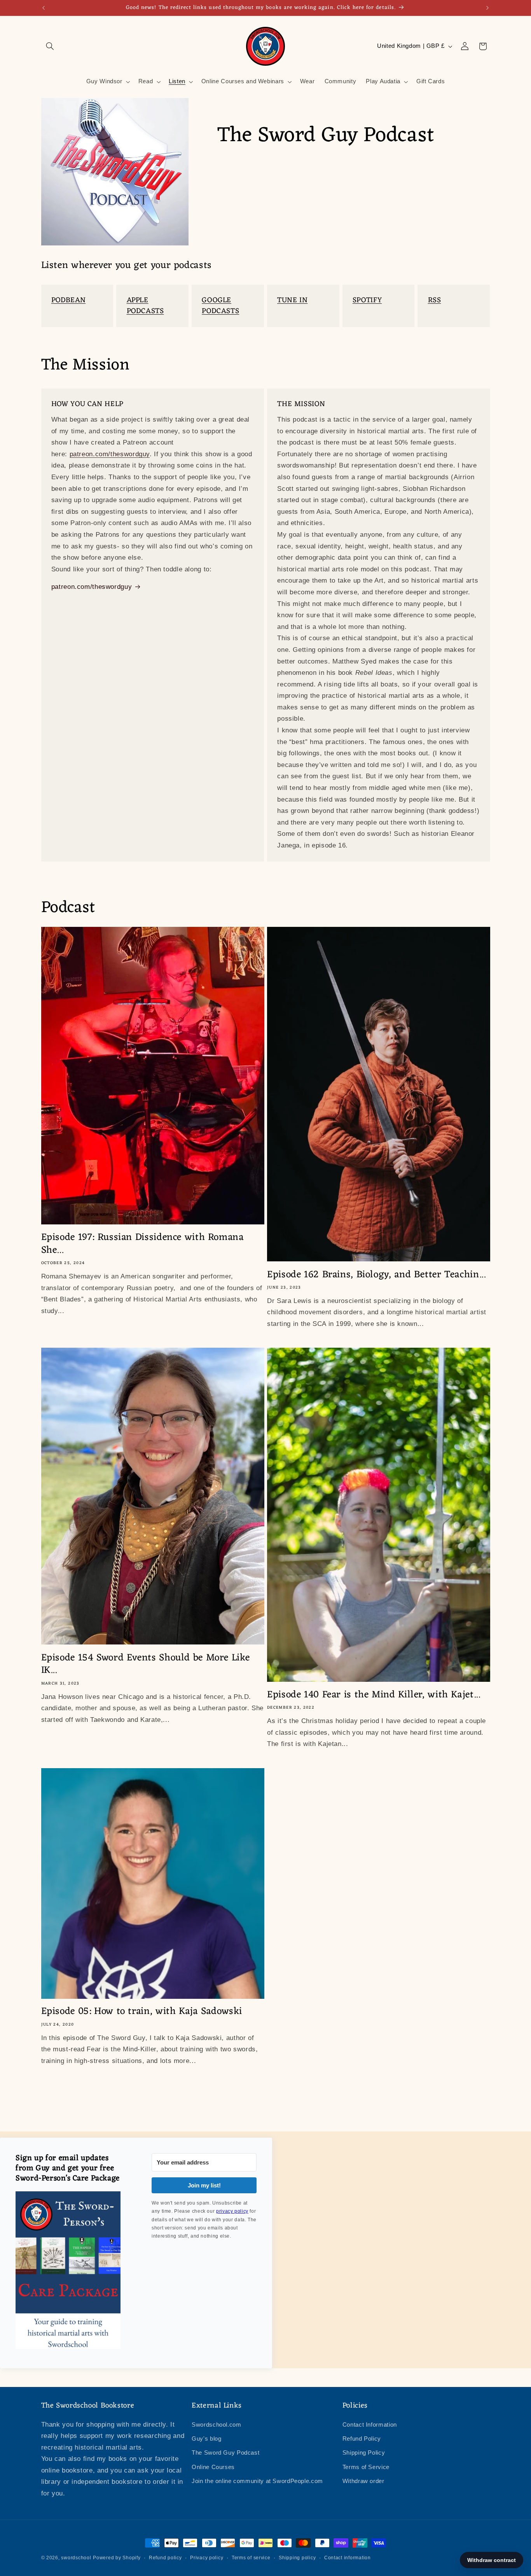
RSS (435, 300)
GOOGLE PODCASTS (220, 306)
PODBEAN (68, 300)
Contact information (348, 2558)
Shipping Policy (364, 2453)
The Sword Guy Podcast (225, 2453)
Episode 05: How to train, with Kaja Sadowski (142, 2012)
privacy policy (232, 2211)
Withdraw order (363, 2481)
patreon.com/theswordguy (110, 454)
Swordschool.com (216, 2425)
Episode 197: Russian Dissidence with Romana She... (143, 1244)
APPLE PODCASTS (145, 306)
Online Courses (213, 2467)
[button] (50, 46)
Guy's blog (206, 2439)
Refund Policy (362, 2439)
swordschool (76, 2558)
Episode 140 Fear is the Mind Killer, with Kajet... (374, 1695)
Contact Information (370, 2425)
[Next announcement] (487, 8)
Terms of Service (366, 2467)
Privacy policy (207, 2558)
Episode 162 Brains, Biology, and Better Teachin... (376, 1275)
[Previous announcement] (44, 8)
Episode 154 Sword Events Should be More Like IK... (146, 1665)
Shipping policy (297, 2558)
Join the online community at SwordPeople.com (257, 2481)
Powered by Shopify (117, 2558)
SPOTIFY (367, 300)
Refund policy (165, 2558)
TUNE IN (292, 300)
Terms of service (251, 2558)
